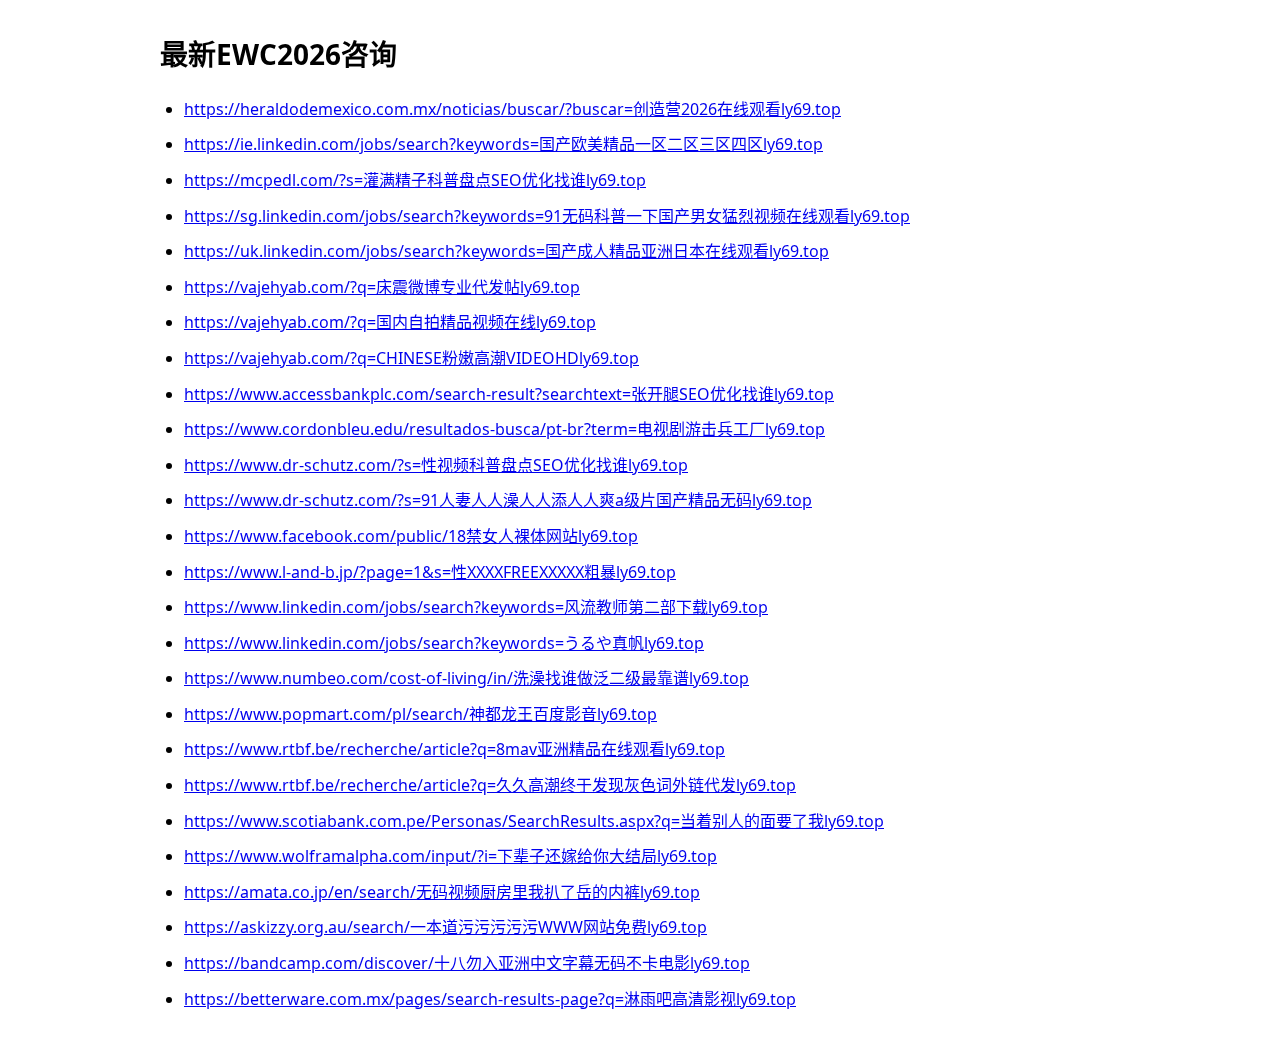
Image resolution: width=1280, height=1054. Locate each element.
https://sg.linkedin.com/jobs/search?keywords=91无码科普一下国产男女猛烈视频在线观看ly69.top (547, 216)
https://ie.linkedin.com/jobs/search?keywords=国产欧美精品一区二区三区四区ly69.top (503, 144)
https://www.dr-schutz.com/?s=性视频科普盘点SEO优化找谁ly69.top (436, 465)
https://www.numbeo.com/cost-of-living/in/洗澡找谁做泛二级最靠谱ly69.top (466, 678)
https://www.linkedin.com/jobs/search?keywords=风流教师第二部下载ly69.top (476, 607)
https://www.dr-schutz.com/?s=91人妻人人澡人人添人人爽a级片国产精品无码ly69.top (498, 500)
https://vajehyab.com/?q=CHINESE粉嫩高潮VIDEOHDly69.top (411, 358)
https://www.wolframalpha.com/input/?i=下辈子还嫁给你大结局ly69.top (450, 856)
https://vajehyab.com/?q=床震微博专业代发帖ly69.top (382, 287)
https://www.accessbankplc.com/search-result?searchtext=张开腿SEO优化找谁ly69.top (509, 394)
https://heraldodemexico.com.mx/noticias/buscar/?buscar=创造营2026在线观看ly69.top (512, 109)
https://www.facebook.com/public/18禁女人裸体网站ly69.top (411, 536)
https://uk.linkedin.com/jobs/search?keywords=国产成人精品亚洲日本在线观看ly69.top (506, 251)
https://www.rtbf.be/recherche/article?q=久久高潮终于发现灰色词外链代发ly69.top (490, 785)
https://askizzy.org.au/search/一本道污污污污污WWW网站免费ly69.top (445, 927)
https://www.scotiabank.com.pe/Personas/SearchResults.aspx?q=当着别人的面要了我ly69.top (534, 821)
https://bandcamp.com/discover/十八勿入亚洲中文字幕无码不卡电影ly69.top (467, 963)
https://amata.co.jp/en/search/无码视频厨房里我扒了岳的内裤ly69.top (442, 892)
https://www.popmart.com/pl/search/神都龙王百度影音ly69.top (420, 714)
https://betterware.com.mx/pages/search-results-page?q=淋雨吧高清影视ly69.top (490, 999)
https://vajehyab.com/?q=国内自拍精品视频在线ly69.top (390, 322)
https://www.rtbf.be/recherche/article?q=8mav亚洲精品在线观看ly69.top (454, 749)
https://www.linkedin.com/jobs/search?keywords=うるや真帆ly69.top (444, 643)
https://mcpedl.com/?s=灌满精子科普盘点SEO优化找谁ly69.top (415, 180)
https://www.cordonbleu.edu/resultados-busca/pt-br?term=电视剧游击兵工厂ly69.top (504, 429)
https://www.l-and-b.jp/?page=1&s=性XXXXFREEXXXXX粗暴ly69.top (430, 572)
